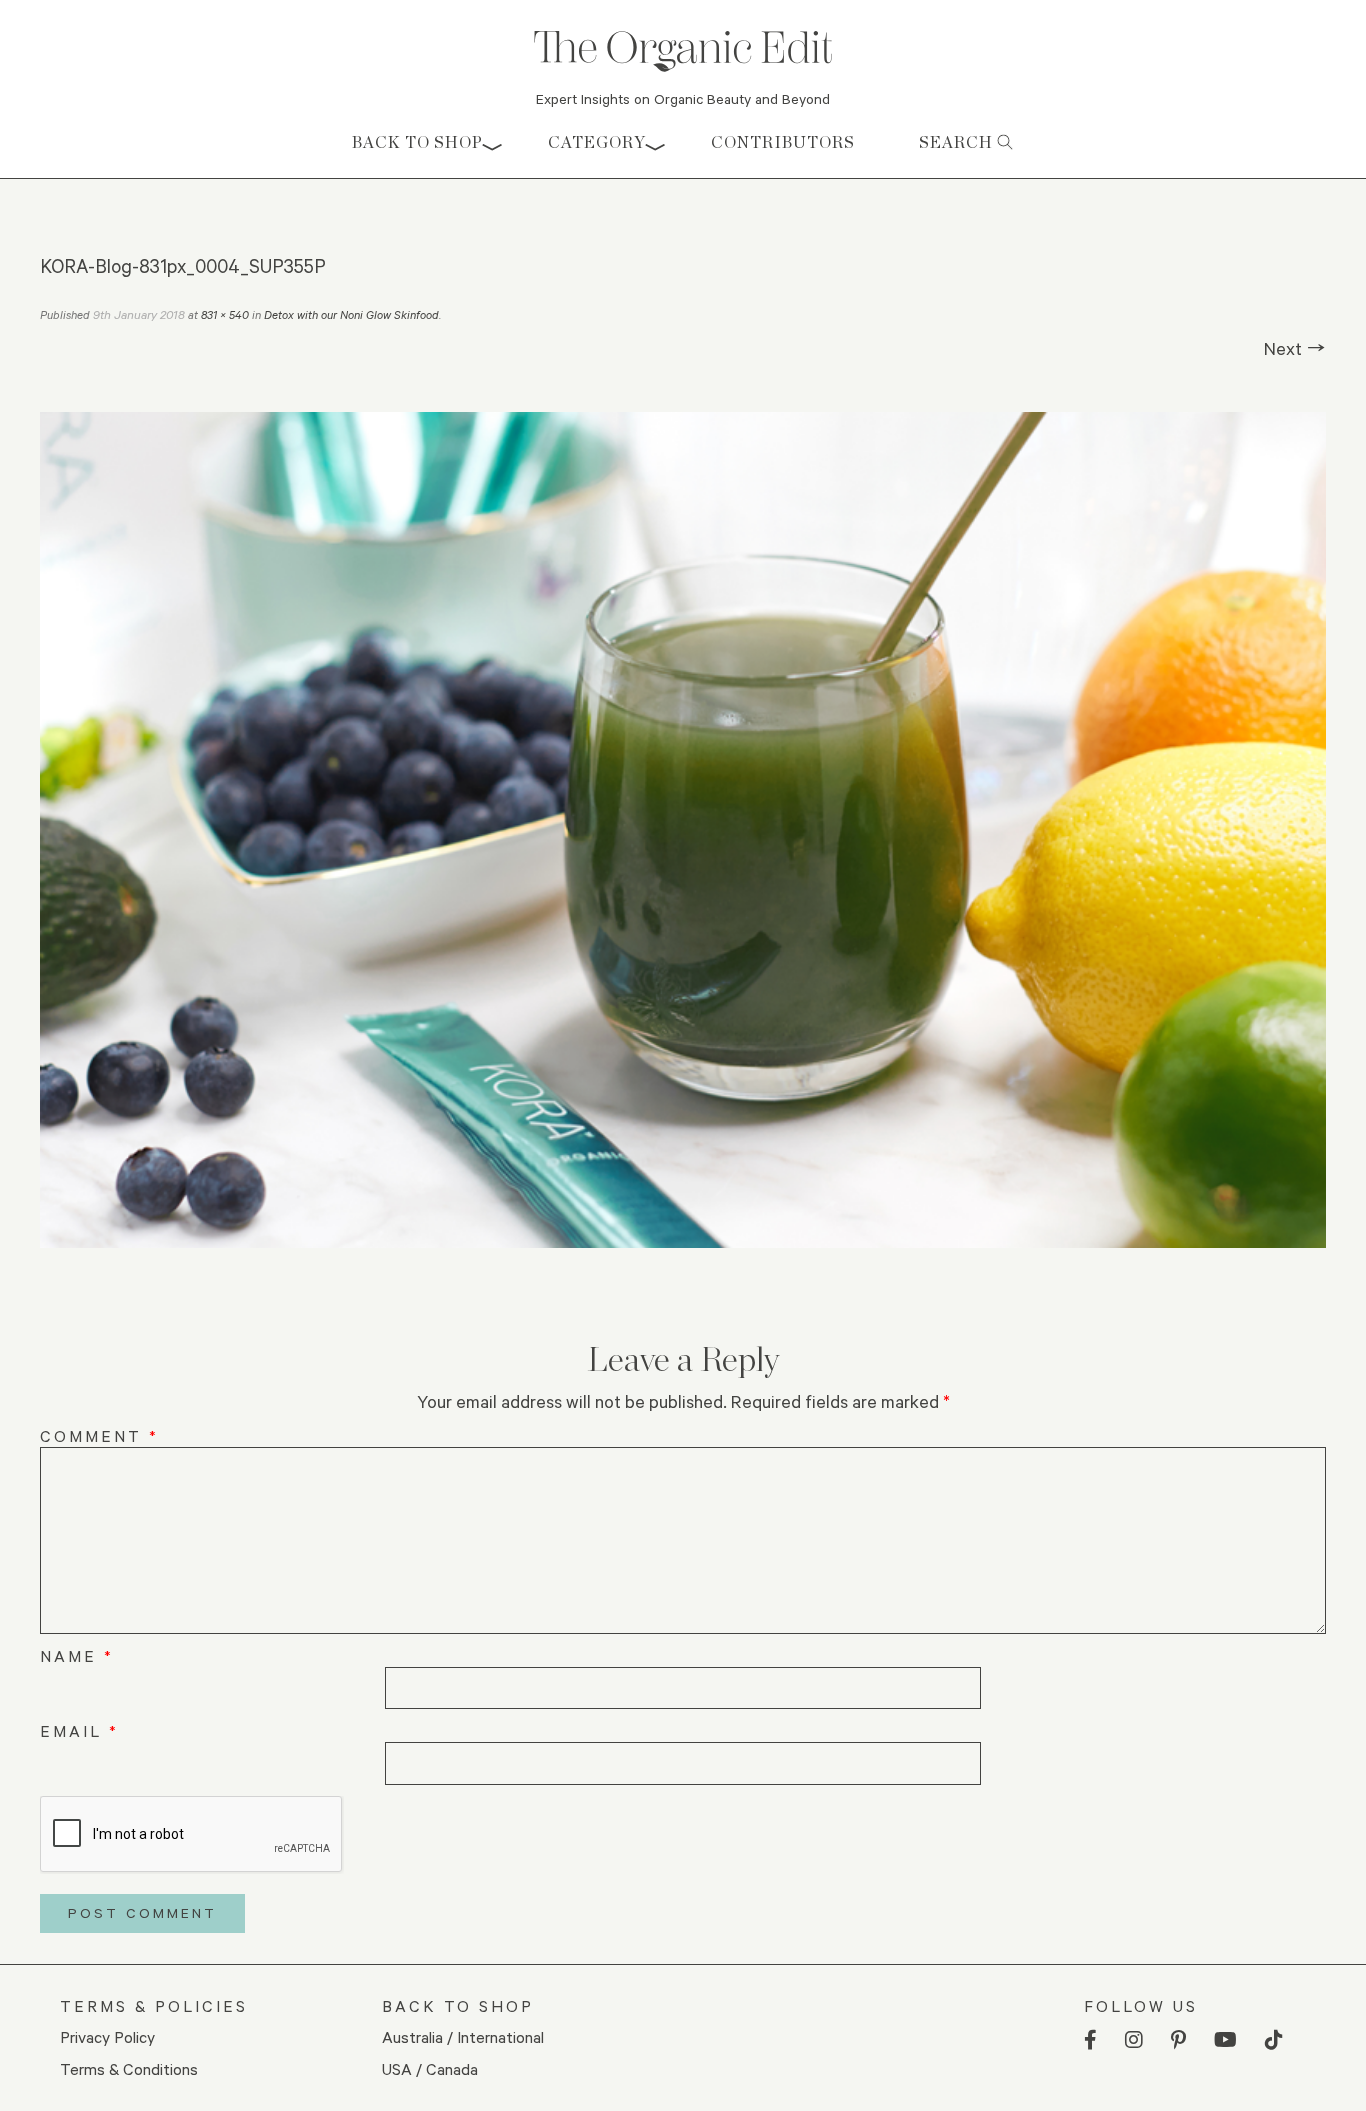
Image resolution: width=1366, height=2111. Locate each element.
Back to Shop (417, 142)
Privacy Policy (107, 2036)
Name (77, 1655)
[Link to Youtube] (1225, 2040)
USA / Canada (430, 2068)
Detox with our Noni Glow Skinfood (351, 314)
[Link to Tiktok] (1274, 2040)
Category (597, 142)
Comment (99, 1435)
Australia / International (463, 2036)
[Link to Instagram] (1134, 2040)
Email (79, 1730)
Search (958, 142)
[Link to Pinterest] (1178, 2040)
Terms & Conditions (129, 2068)
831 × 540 (225, 314)
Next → (1295, 348)
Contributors (783, 142)
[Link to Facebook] (1090, 2040)
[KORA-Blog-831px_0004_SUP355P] (683, 830)
